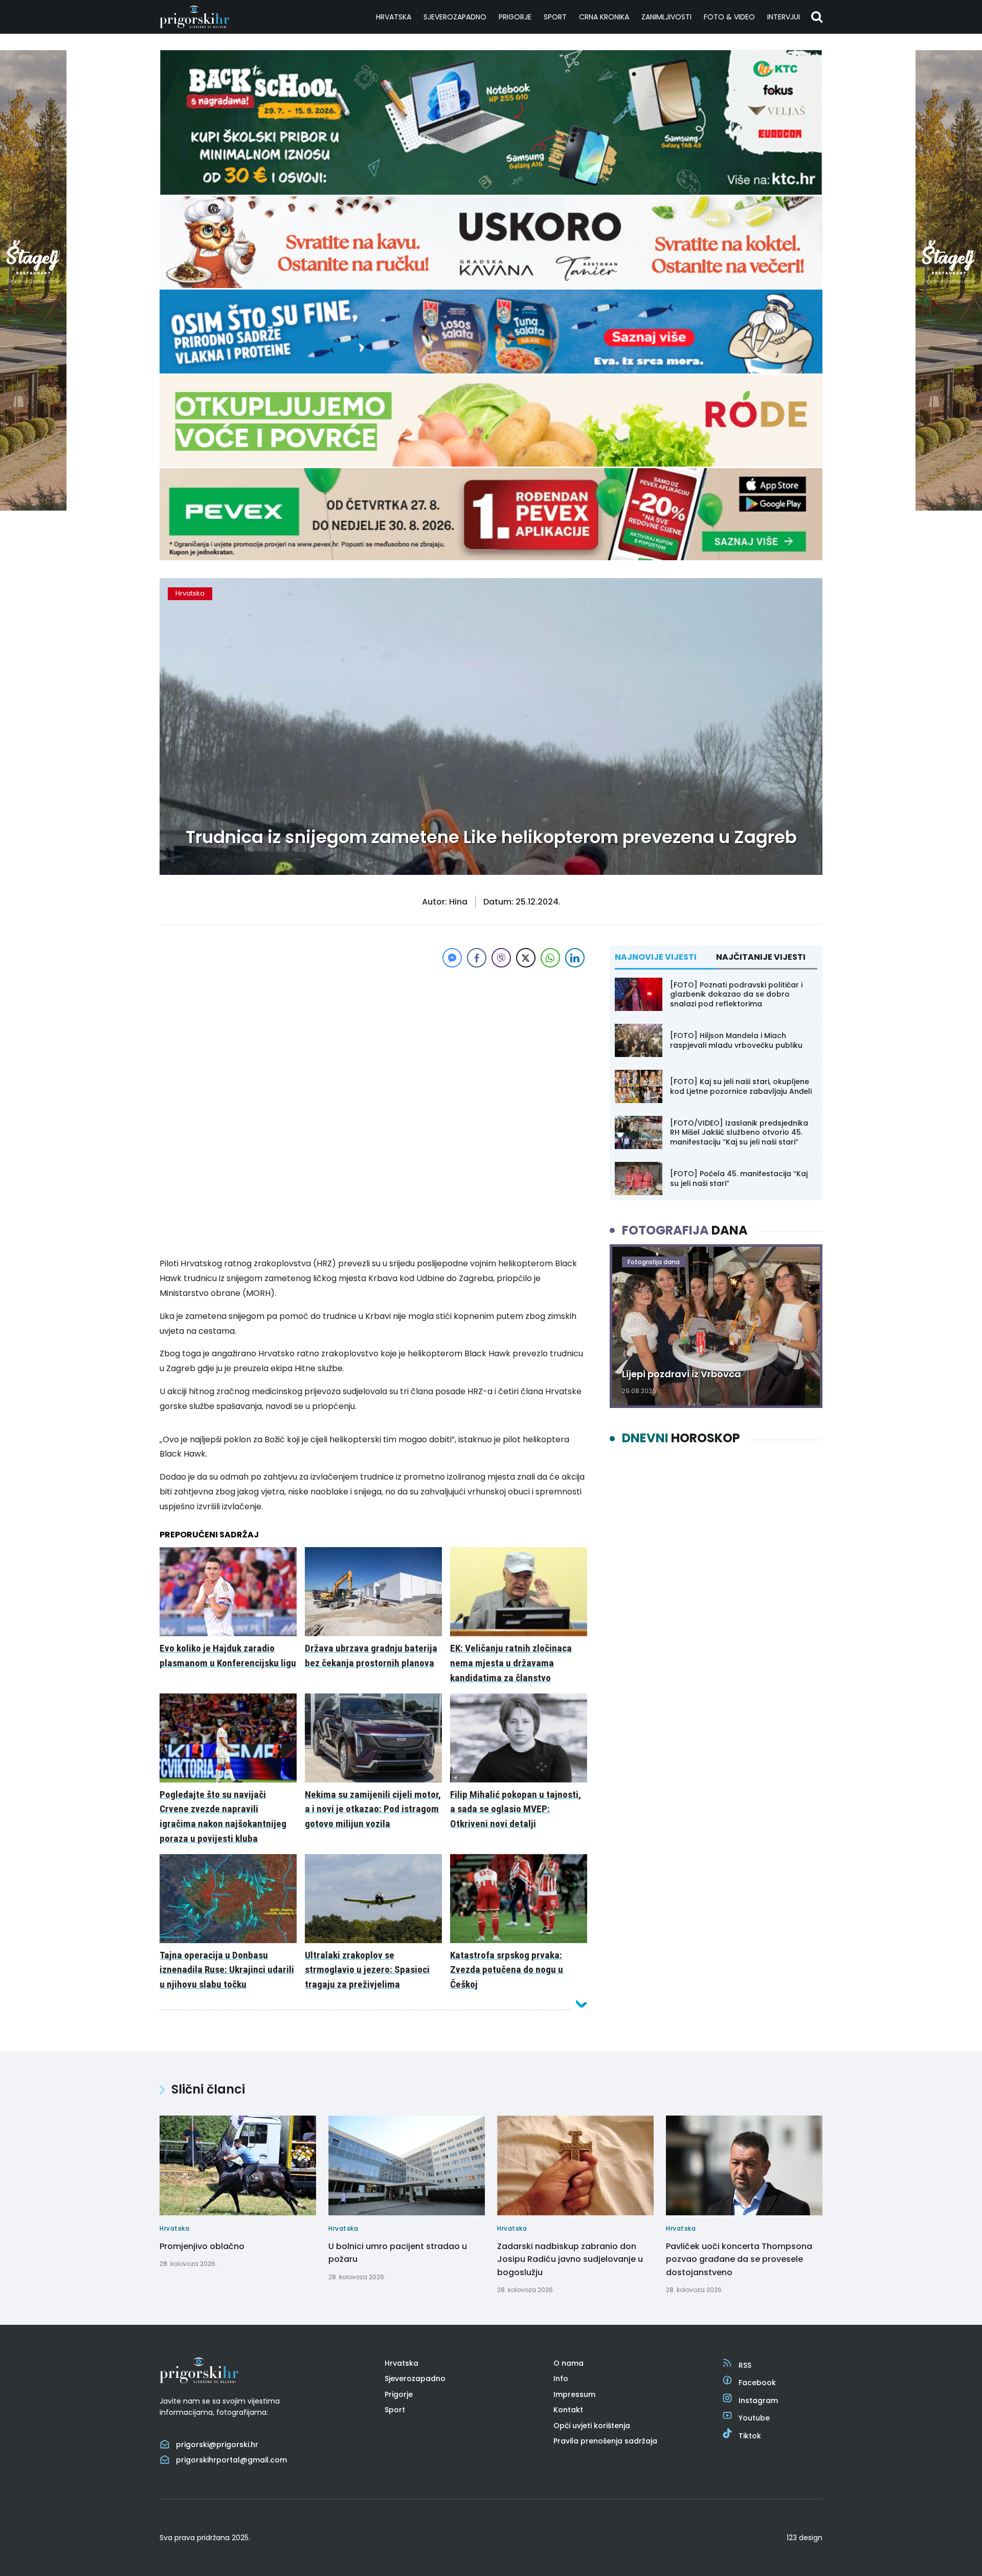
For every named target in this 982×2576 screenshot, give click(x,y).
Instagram (758, 2401)
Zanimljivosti (666, 17)
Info (561, 2379)
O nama (568, 2363)
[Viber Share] (501, 958)
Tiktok (750, 2436)
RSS (745, 2365)
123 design (805, 2538)
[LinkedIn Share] (575, 958)
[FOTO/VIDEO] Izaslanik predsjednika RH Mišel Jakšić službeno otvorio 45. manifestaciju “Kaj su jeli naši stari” (739, 1132)
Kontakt (568, 2410)
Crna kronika (604, 17)
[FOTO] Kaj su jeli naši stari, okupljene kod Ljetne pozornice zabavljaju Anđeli (741, 1086)
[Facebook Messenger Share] (452, 958)
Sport (555, 17)
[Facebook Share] (477, 958)
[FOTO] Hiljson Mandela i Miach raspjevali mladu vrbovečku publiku (736, 1040)
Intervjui (784, 17)
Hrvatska (394, 17)
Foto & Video (729, 17)
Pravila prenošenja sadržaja (605, 2441)
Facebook (757, 2383)
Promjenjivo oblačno (202, 2246)
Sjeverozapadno (455, 17)
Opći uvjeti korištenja (592, 2426)
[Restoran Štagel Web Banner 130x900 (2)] (33, 508)
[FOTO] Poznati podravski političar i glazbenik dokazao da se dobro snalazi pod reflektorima (736, 994)
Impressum (574, 2394)
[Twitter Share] (526, 958)
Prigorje (515, 17)
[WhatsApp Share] (550, 958)
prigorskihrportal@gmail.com (231, 2460)
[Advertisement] (373, 1042)
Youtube (754, 2418)
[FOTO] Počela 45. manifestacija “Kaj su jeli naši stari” (739, 1178)
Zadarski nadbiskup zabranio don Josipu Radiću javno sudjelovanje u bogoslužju (570, 2259)
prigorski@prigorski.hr (217, 2445)
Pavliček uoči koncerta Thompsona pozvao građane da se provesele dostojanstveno (739, 2259)
